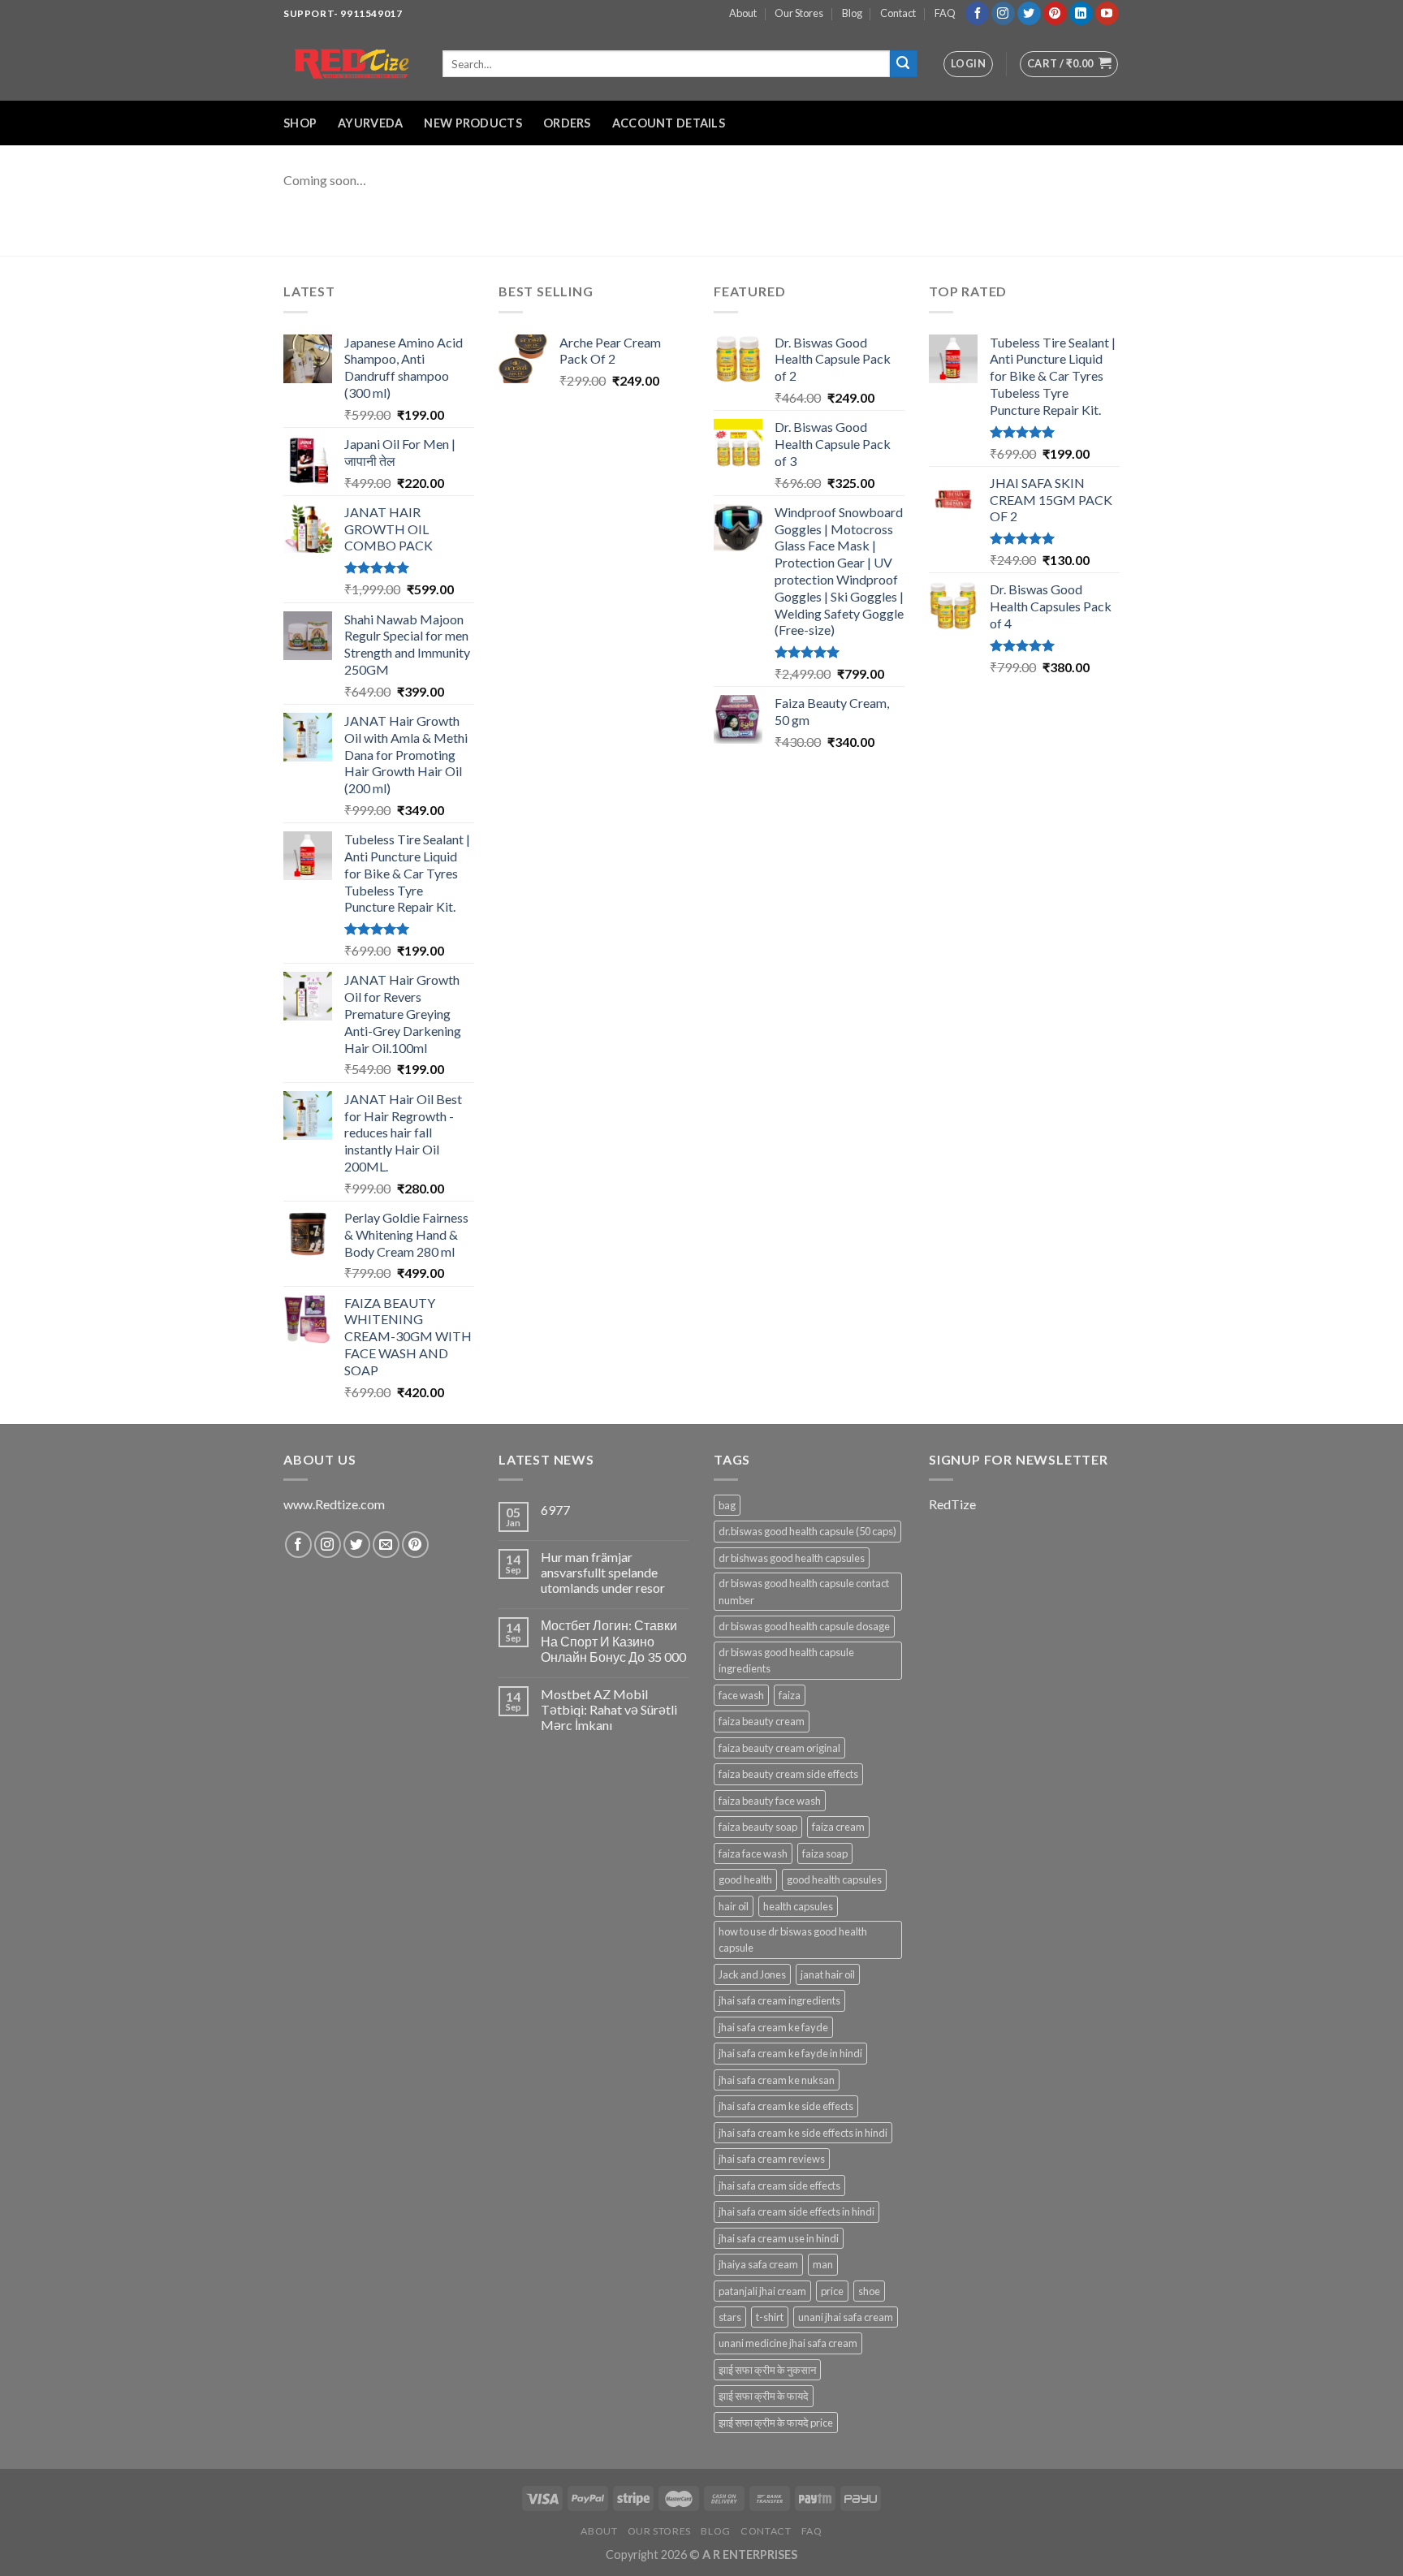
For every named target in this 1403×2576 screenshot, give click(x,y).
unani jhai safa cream (846, 2317)
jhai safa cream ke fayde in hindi (790, 2053)
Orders (567, 123)
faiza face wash (753, 1853)
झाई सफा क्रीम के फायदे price (776, 2423)
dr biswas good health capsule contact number (804, 1591)
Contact (898, 13)
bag (727, 1505)
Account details (669, 123)
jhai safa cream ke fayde (773, 2027)
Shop (300, 123)
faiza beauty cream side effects (788, 1774)
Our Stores (799, 13)
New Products (473, 123)
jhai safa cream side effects (779, 2186)
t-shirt (770, 2317)
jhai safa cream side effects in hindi (796, 2211)
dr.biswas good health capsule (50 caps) (807, 1531)
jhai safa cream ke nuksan (777, 2080)
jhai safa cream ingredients (779, 2000)
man (823, 2264)
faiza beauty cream (762, 1721)
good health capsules (834, 1879)
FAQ (945, 13)
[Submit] (904, 64)
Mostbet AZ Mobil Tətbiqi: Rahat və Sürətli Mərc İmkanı (609, 1709)
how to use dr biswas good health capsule (793, 1940)
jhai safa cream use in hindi (779, 2238)
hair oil (734, 1906)
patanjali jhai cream (762, 2291)
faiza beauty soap (758, 1827)
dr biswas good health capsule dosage (804, 1626)
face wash (741, 1695)
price (832, 2291)
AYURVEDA (370, 123)
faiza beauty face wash (770, 1801)
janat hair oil (828, 1974)
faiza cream (838, 1827)
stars (730, 2317)
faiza (790, 1695)
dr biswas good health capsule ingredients (786, 1660)
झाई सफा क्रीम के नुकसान (767, 2370)
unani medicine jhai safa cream (788, 2343)
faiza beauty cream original (779, 1748)
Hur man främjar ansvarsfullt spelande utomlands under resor (603, 1572)
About (743, 13)
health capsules (798, 1906)
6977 (555, 1510)
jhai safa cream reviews (772, 2159)
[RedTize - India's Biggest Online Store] (351, 64)
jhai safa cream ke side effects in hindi (803, 2133)
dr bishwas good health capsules (792, 1558)
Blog (852, 13)
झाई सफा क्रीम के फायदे (764, 2396)
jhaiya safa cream (758, 2264)
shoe (869, 2291)
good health (745, 1879)
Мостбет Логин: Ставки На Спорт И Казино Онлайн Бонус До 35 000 (613, 1640)
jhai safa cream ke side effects (786, 2106)
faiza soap (825, 1853)
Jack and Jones (752, 1974)
